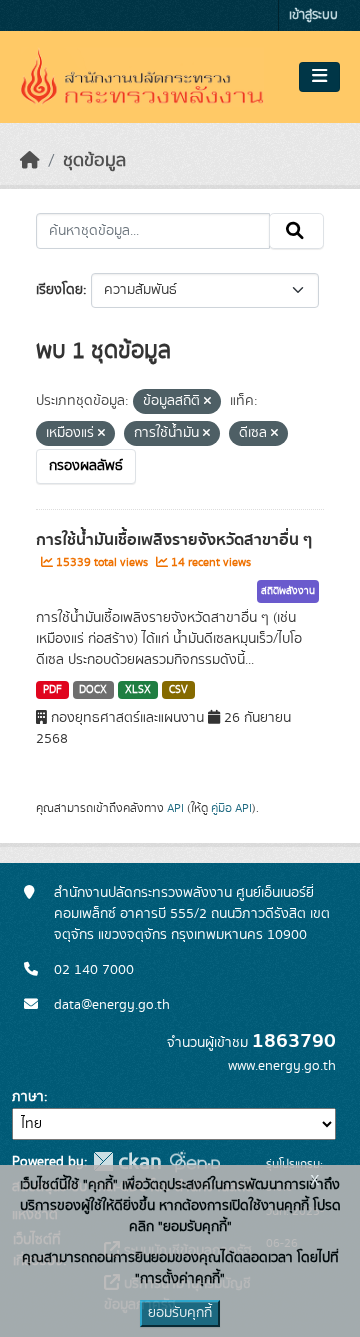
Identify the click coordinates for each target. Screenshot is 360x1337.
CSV (178, 690)
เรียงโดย (59, 290)
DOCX (93, 690)
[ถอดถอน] (207, 402)
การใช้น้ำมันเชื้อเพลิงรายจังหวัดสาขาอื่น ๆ (174, 540)
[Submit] (296, 231)
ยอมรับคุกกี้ (180, 1313)
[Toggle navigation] (319, 77)
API (175, 808)
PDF (52, 690)
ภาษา (28, 1097)
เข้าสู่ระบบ (313, 15)
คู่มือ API (231, 808)
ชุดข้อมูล (94, 161)
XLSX (138, 690)
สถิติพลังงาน (288, 591)
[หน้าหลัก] (30, 161)
